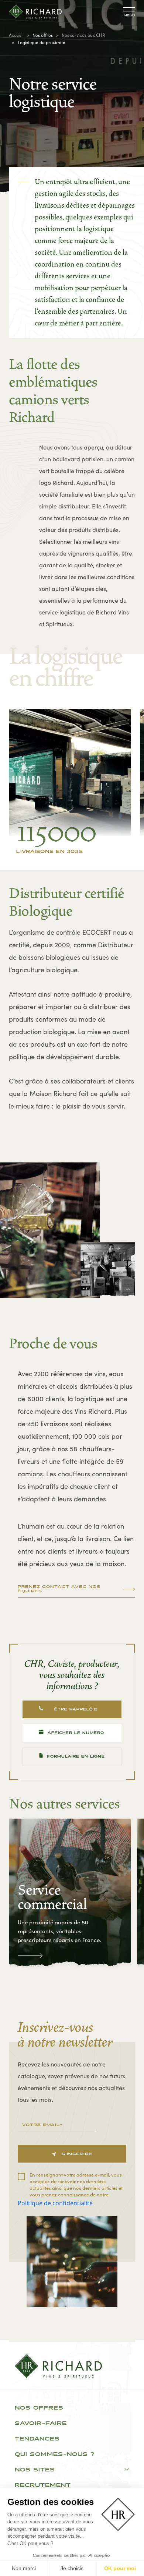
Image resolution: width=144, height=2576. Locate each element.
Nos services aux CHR (83, 35)
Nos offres (39, 2408)
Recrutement (43, 2485)
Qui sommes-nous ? (55, 2455)
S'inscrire (77, 2154)
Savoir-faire (41, 2424)
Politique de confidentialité (55, 2203)
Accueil (16, 35)
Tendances (37, 2439)
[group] (70, 1894)
